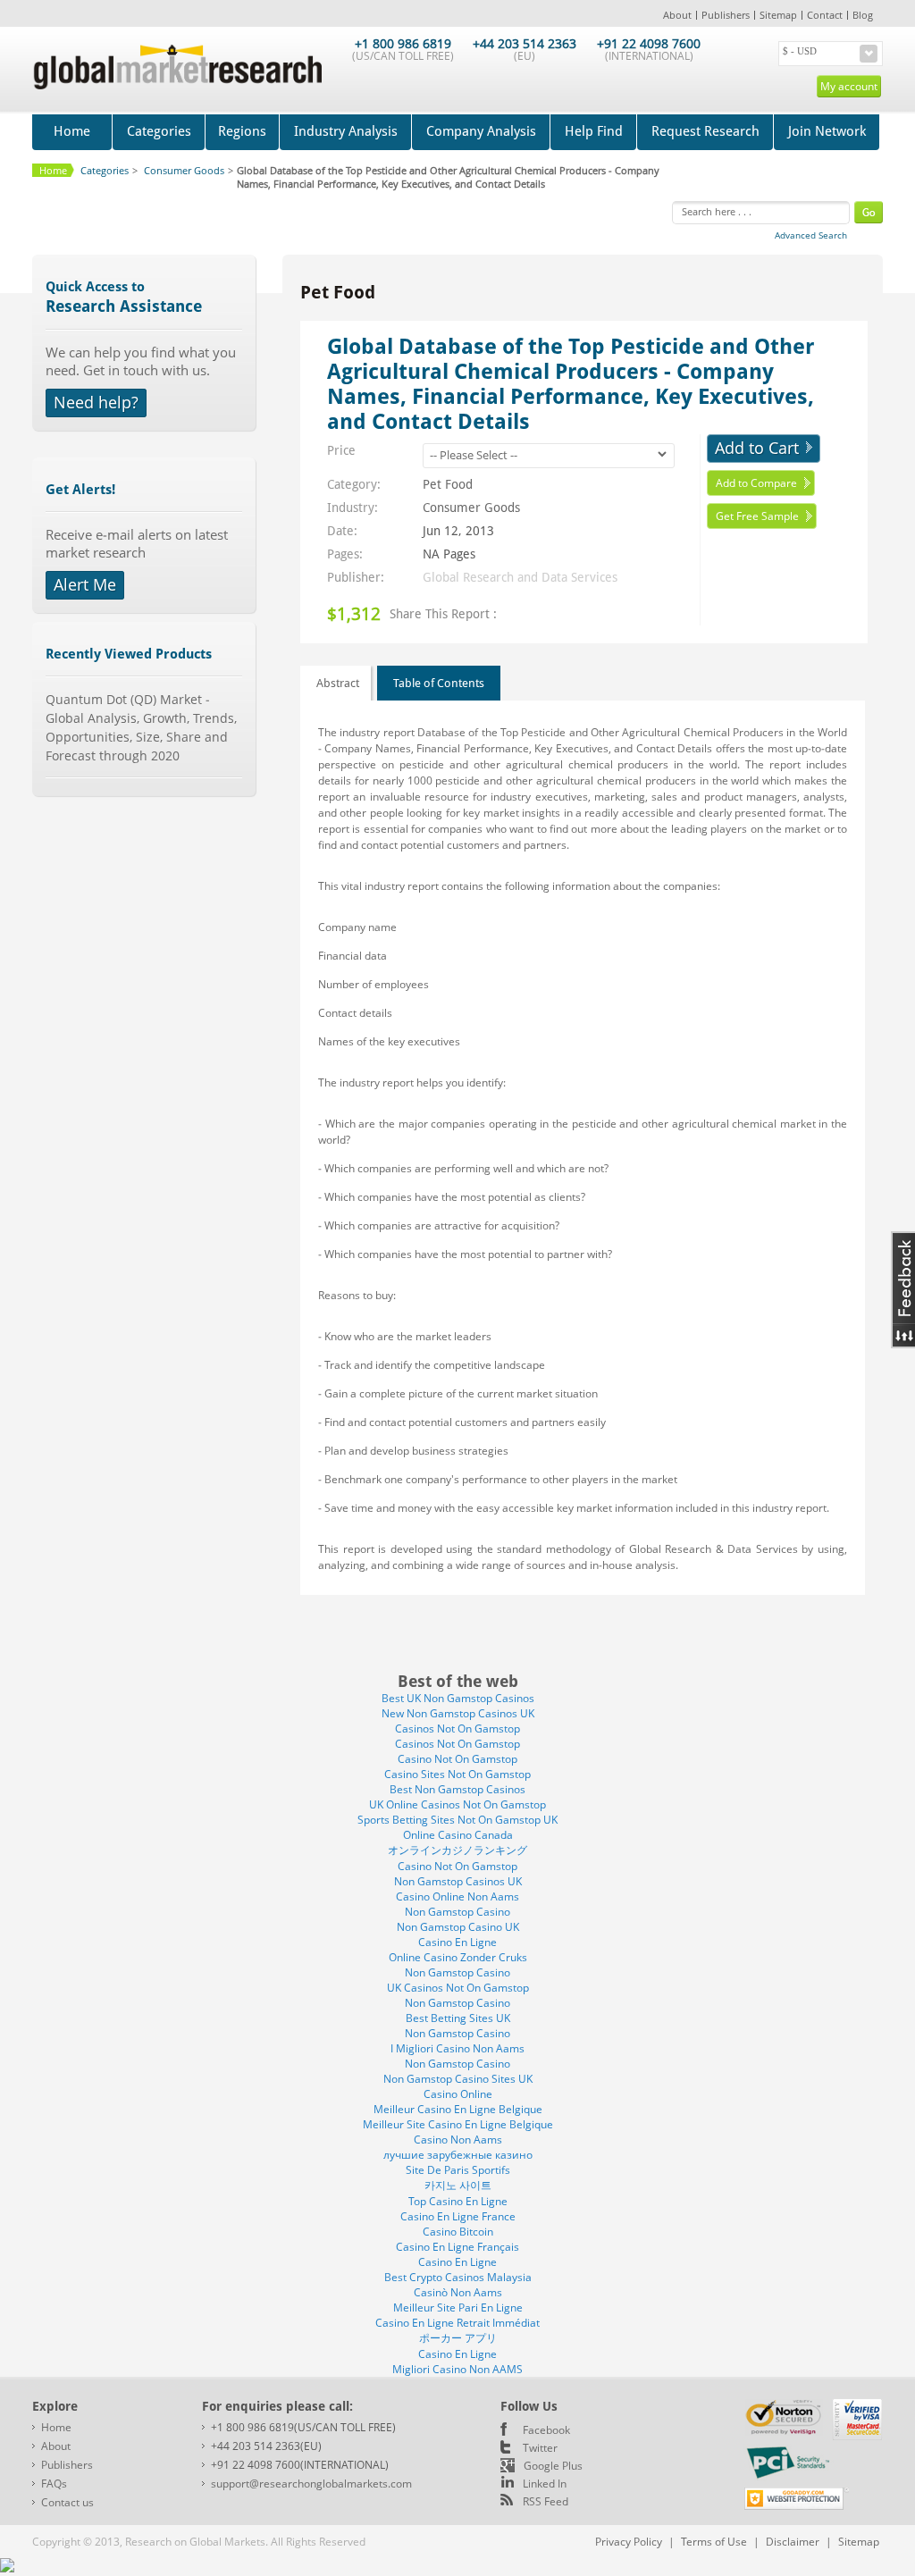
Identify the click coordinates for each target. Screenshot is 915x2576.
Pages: (345, 554)
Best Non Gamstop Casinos (457, 1789)
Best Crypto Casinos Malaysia (458, 2277)
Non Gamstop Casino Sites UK (458, 2079)
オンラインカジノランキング (457, 1850)
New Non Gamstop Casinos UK (458, 1713)
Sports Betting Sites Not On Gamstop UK (457, 1820)
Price (341, 450)
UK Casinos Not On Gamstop (458, 1988)
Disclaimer (793, 2542)
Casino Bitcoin (458, 2232)
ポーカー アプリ (458, 2338)
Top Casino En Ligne (458, 2201)
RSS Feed (546, 2501)
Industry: (353, 508)
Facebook (546, 2430)
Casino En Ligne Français (457, 2247)
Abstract (338, 683)
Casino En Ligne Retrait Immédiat (457, 2323)
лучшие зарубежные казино (458, 2155)
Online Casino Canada (458, 1835)
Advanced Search (811, 235)
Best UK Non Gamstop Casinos (458, 1698)
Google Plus (553, 2466)
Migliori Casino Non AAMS (457, 2369)
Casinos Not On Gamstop (457, 1729)
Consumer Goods (471, 508)
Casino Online (458, 2094)
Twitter (540, 2448)
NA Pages (449, 554)
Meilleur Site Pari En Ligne (458, 2307)
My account (849, 86)
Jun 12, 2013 (458, 531)
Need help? (96, 402)
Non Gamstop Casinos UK (458, 1881)
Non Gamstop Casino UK (458, 1927)
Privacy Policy (629, 2542)
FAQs (54, 2484)
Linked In (545, 2484)
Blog (863, 15)
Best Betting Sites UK (458, 2018)
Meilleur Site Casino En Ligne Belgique (458, 2124)
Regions (242, 131)
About (677, 15)
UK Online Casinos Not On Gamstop (457, 1804)
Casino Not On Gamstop (457, 1759)
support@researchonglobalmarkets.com (311, 2484)
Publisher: (356, 577)
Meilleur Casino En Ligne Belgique (458, 2109)
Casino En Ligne (457, 1942)
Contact (825, 15)
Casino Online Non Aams (457, 1896)
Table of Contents (439, 683)
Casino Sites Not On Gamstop (457, 1774)
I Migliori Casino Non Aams (457, 2048)
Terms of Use (714, 2542)
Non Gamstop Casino (457, 1912)
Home (72, 131)
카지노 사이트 (458, 2185)
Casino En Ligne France (458, 2216)
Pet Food (448, 484)
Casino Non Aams (458, 2140)
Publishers (726, 15)
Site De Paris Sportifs (458, 2170)
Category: (354, 484)
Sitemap (778, 15)
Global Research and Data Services (520, 577)
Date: (342, 531)
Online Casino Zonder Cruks (458, 1957)
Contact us (67, 2502)
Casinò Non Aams (458, 2292)
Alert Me (85, 584)
